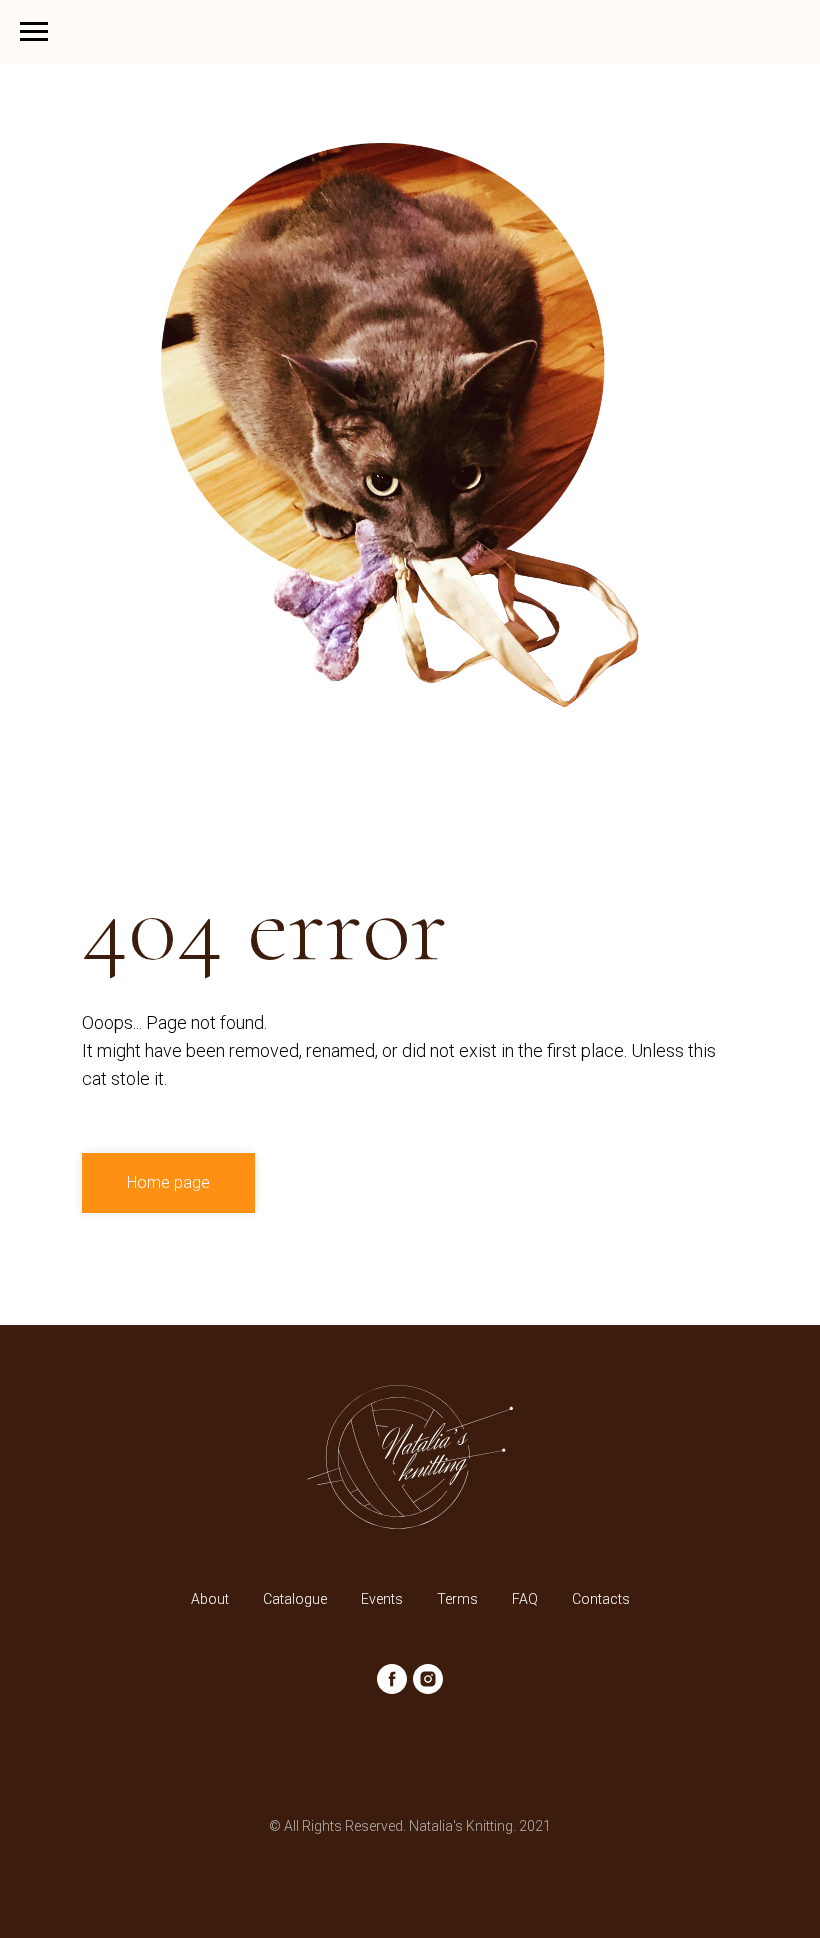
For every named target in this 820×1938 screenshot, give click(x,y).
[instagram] (428, 1679)
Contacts (601, 1599)
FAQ (525, 1599)
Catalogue (295, 1599)
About (210, 1599)
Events (382, 1599)
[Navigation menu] (34, 32)
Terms (457, 1599)
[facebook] (392, 1679)
